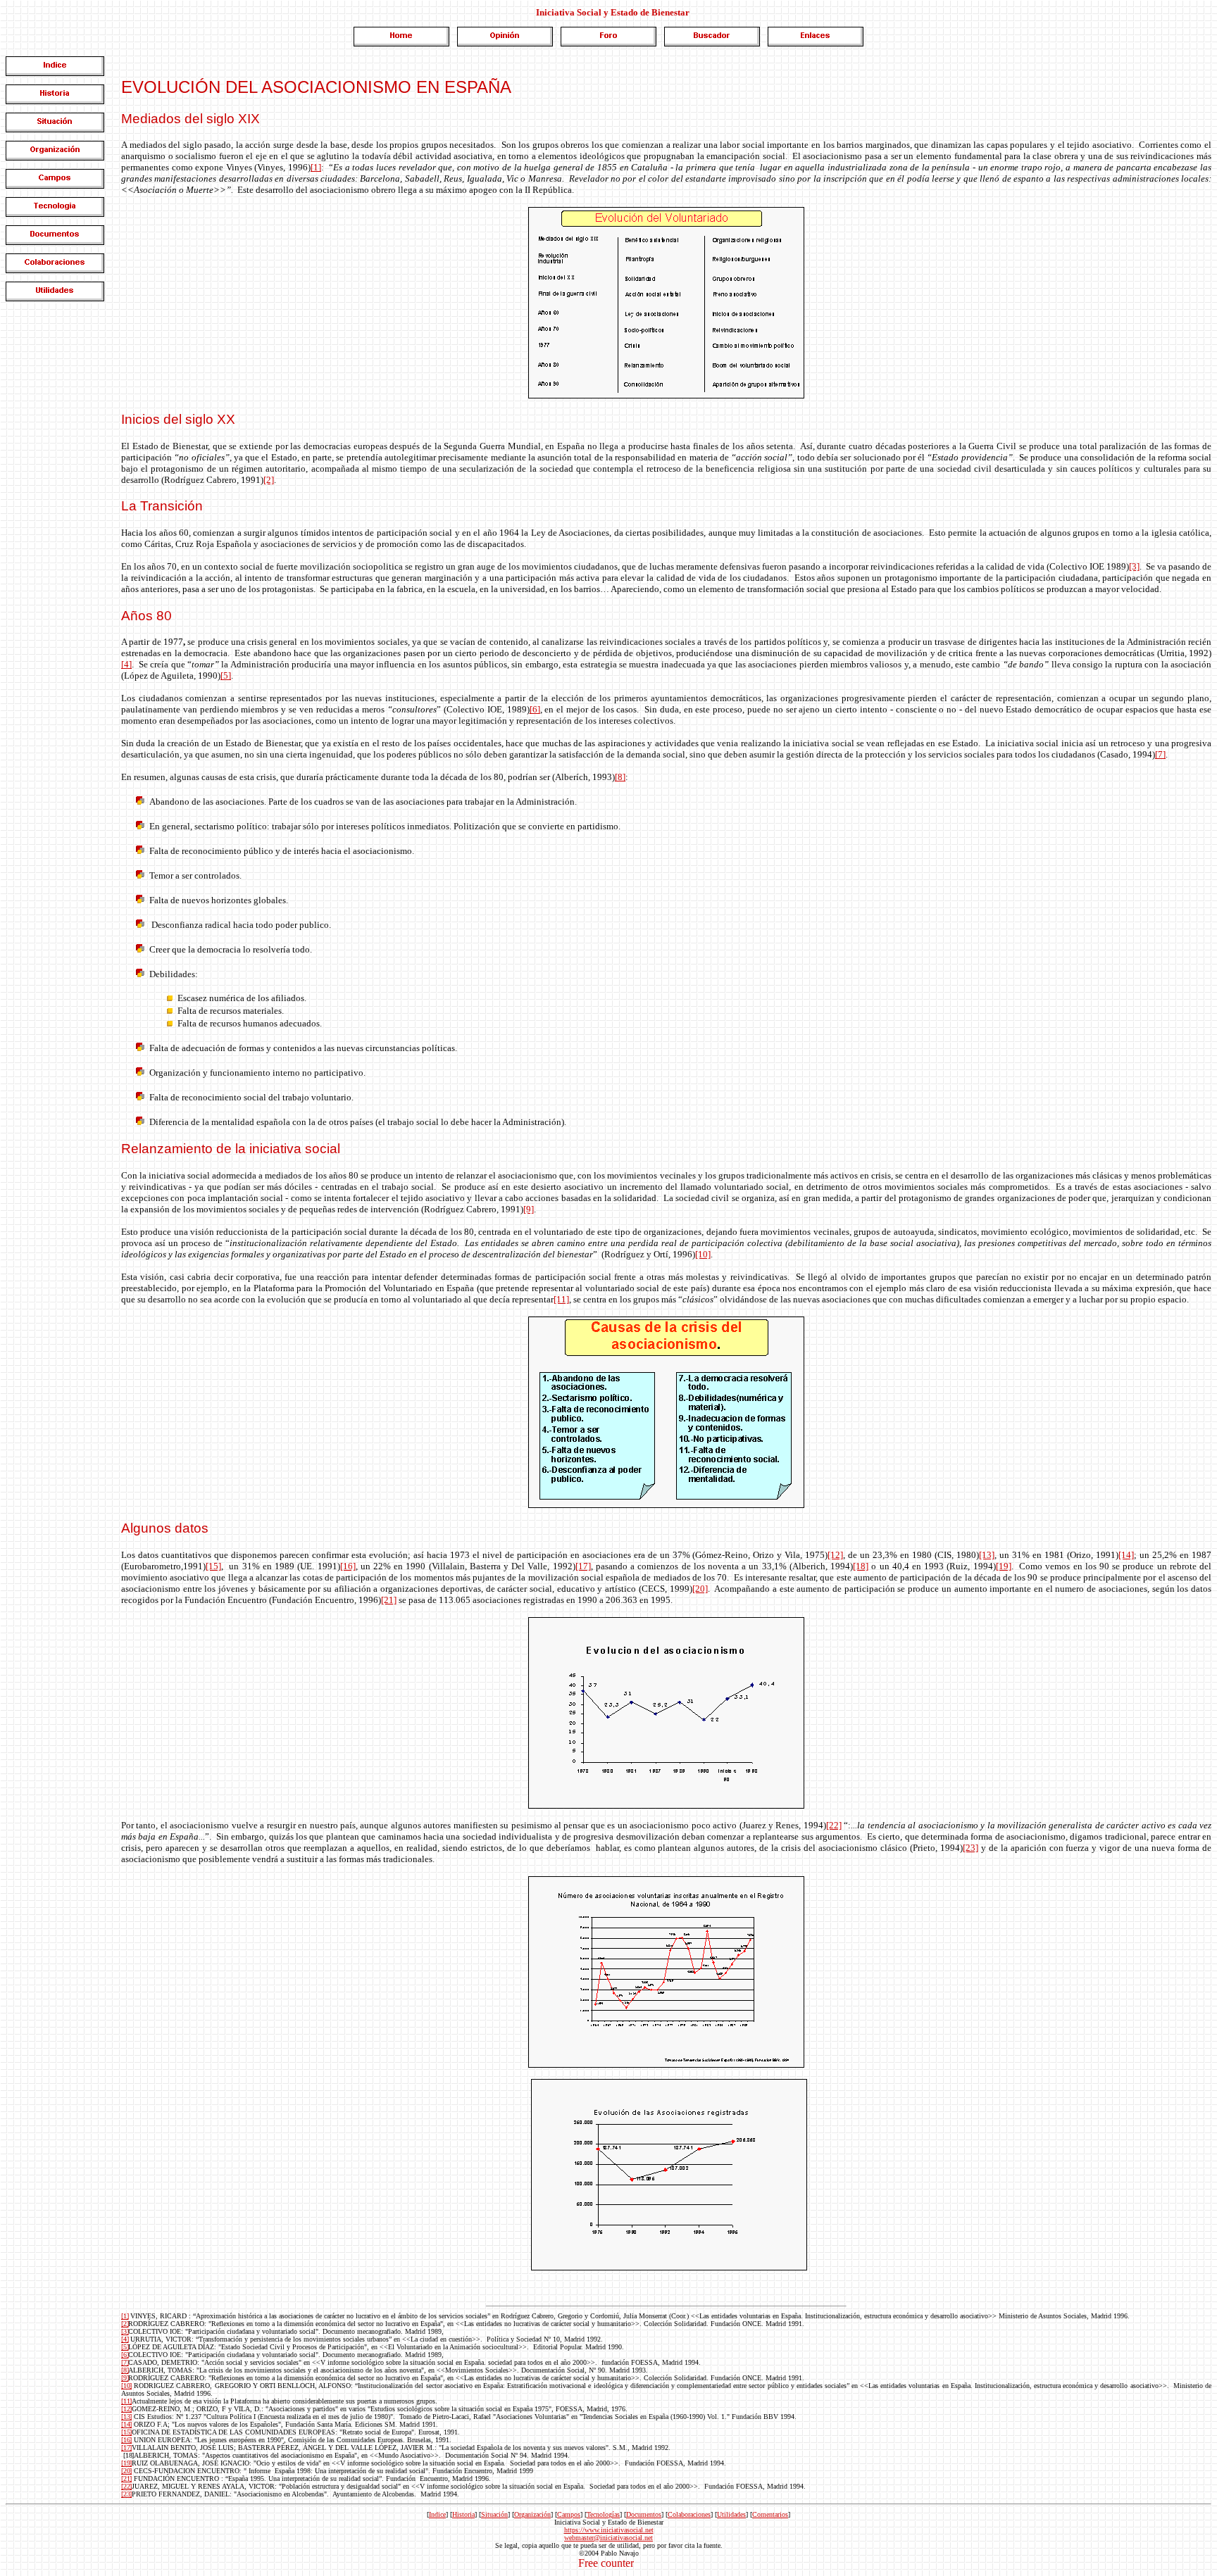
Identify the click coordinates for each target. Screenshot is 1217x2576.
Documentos (644, 2514)
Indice (437, 2514)
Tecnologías (603, 2514)
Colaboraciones (689, 2514)
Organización (532, 2514)
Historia (463, 2514)
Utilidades (731, 2514)
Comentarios (770, 2514)
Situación (494, 2514)
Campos (569, 2514)
